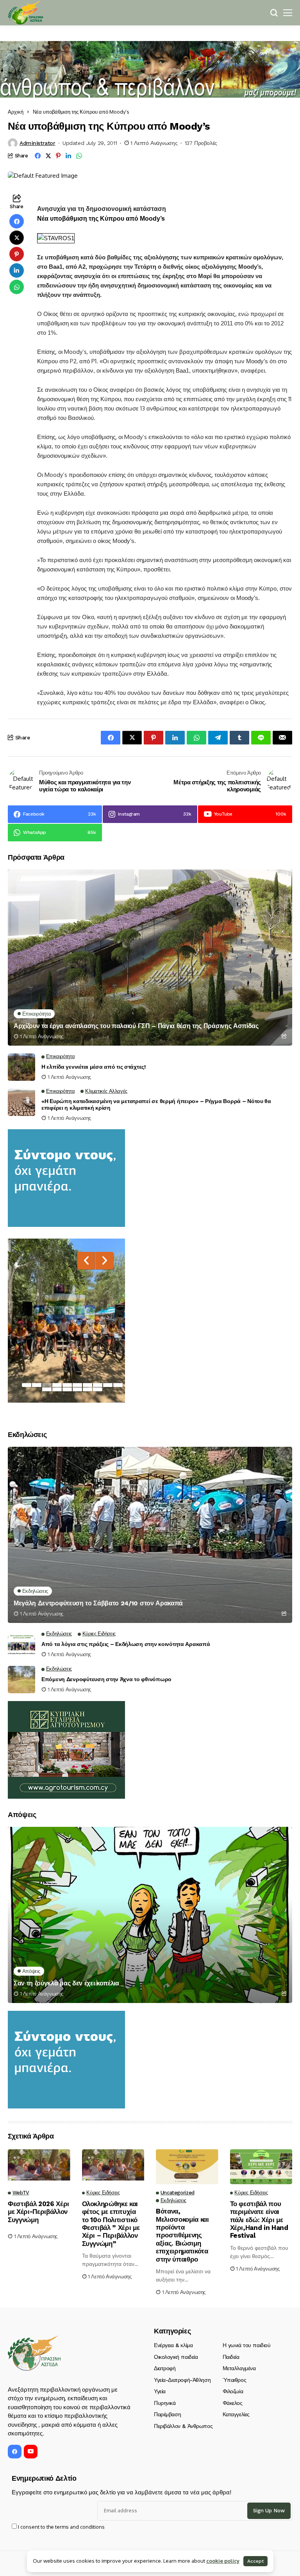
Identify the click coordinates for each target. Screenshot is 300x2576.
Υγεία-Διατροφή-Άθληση (182, 2380)
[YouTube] (31, 2452)
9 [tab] (108, 1385)
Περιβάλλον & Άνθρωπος (183, 2426)
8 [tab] (98, 1385)
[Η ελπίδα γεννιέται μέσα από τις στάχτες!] (21, 1067)
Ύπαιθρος (235, 2380)
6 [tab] (77, 1385)
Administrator (37, 143)
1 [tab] (27, 1385)
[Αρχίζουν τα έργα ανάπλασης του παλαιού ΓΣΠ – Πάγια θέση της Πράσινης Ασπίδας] (150, 958)
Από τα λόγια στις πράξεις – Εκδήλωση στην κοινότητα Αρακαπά (126, 1644)
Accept (255, 2561)
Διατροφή (165, 2368)
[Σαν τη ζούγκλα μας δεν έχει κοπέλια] (150, 1915)
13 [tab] (67, 1389)
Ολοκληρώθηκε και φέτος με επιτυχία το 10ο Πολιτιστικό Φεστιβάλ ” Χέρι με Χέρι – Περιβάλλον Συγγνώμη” (111, 2224)
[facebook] (15, 2452)
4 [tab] (57, 1385)
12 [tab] (57, 1389)
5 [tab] (67, 1385)
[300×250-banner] (66, 1749)
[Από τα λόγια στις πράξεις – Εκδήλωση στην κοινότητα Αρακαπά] (21, 1644)
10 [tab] (118, 1385)
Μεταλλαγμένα (239, 2368)
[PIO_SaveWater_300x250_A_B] (66, 1177)
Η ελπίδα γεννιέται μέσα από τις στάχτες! (94, 1067)
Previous (86, 1261)
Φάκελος (233, 2403)
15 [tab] (87, 1389)
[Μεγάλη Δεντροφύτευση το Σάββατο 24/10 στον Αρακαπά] (150, 1535)
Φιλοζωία (233, 2391)
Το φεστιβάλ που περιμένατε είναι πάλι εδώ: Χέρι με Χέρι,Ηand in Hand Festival (259, 2220)
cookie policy (223, 2561)
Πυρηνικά (165, 2403)
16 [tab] (98, 1389)
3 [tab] (47, 1385)
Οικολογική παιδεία (176, 2357)
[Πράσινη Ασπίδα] (25, 13)
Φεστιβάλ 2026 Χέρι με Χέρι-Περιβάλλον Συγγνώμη (38, 2212)
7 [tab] (87, 1385)
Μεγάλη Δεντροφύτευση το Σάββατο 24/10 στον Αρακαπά (98, 1603)
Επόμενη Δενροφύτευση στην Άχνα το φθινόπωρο (106, 1679)
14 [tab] (77, 1389)
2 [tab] (37, 1385)
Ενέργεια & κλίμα (173, 2345)
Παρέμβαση (167, 2414)
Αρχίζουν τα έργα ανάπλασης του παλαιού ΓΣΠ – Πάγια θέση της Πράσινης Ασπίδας (136, 1026)
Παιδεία (231, 2357)
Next (104, 1261)
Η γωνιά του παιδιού (247, 2345)
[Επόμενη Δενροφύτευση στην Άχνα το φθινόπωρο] (21, 1680)
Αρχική (16, 112)
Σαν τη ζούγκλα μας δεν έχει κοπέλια (66, 1983)
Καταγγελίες (236, 2414)
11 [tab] (47, 1389)
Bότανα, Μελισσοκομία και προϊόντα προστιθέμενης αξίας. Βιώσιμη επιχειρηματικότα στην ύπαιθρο (182, 2235)
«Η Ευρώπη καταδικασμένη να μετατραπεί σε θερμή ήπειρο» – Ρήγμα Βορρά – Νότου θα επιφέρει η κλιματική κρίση (156, 1104)
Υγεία (160, 2391)
